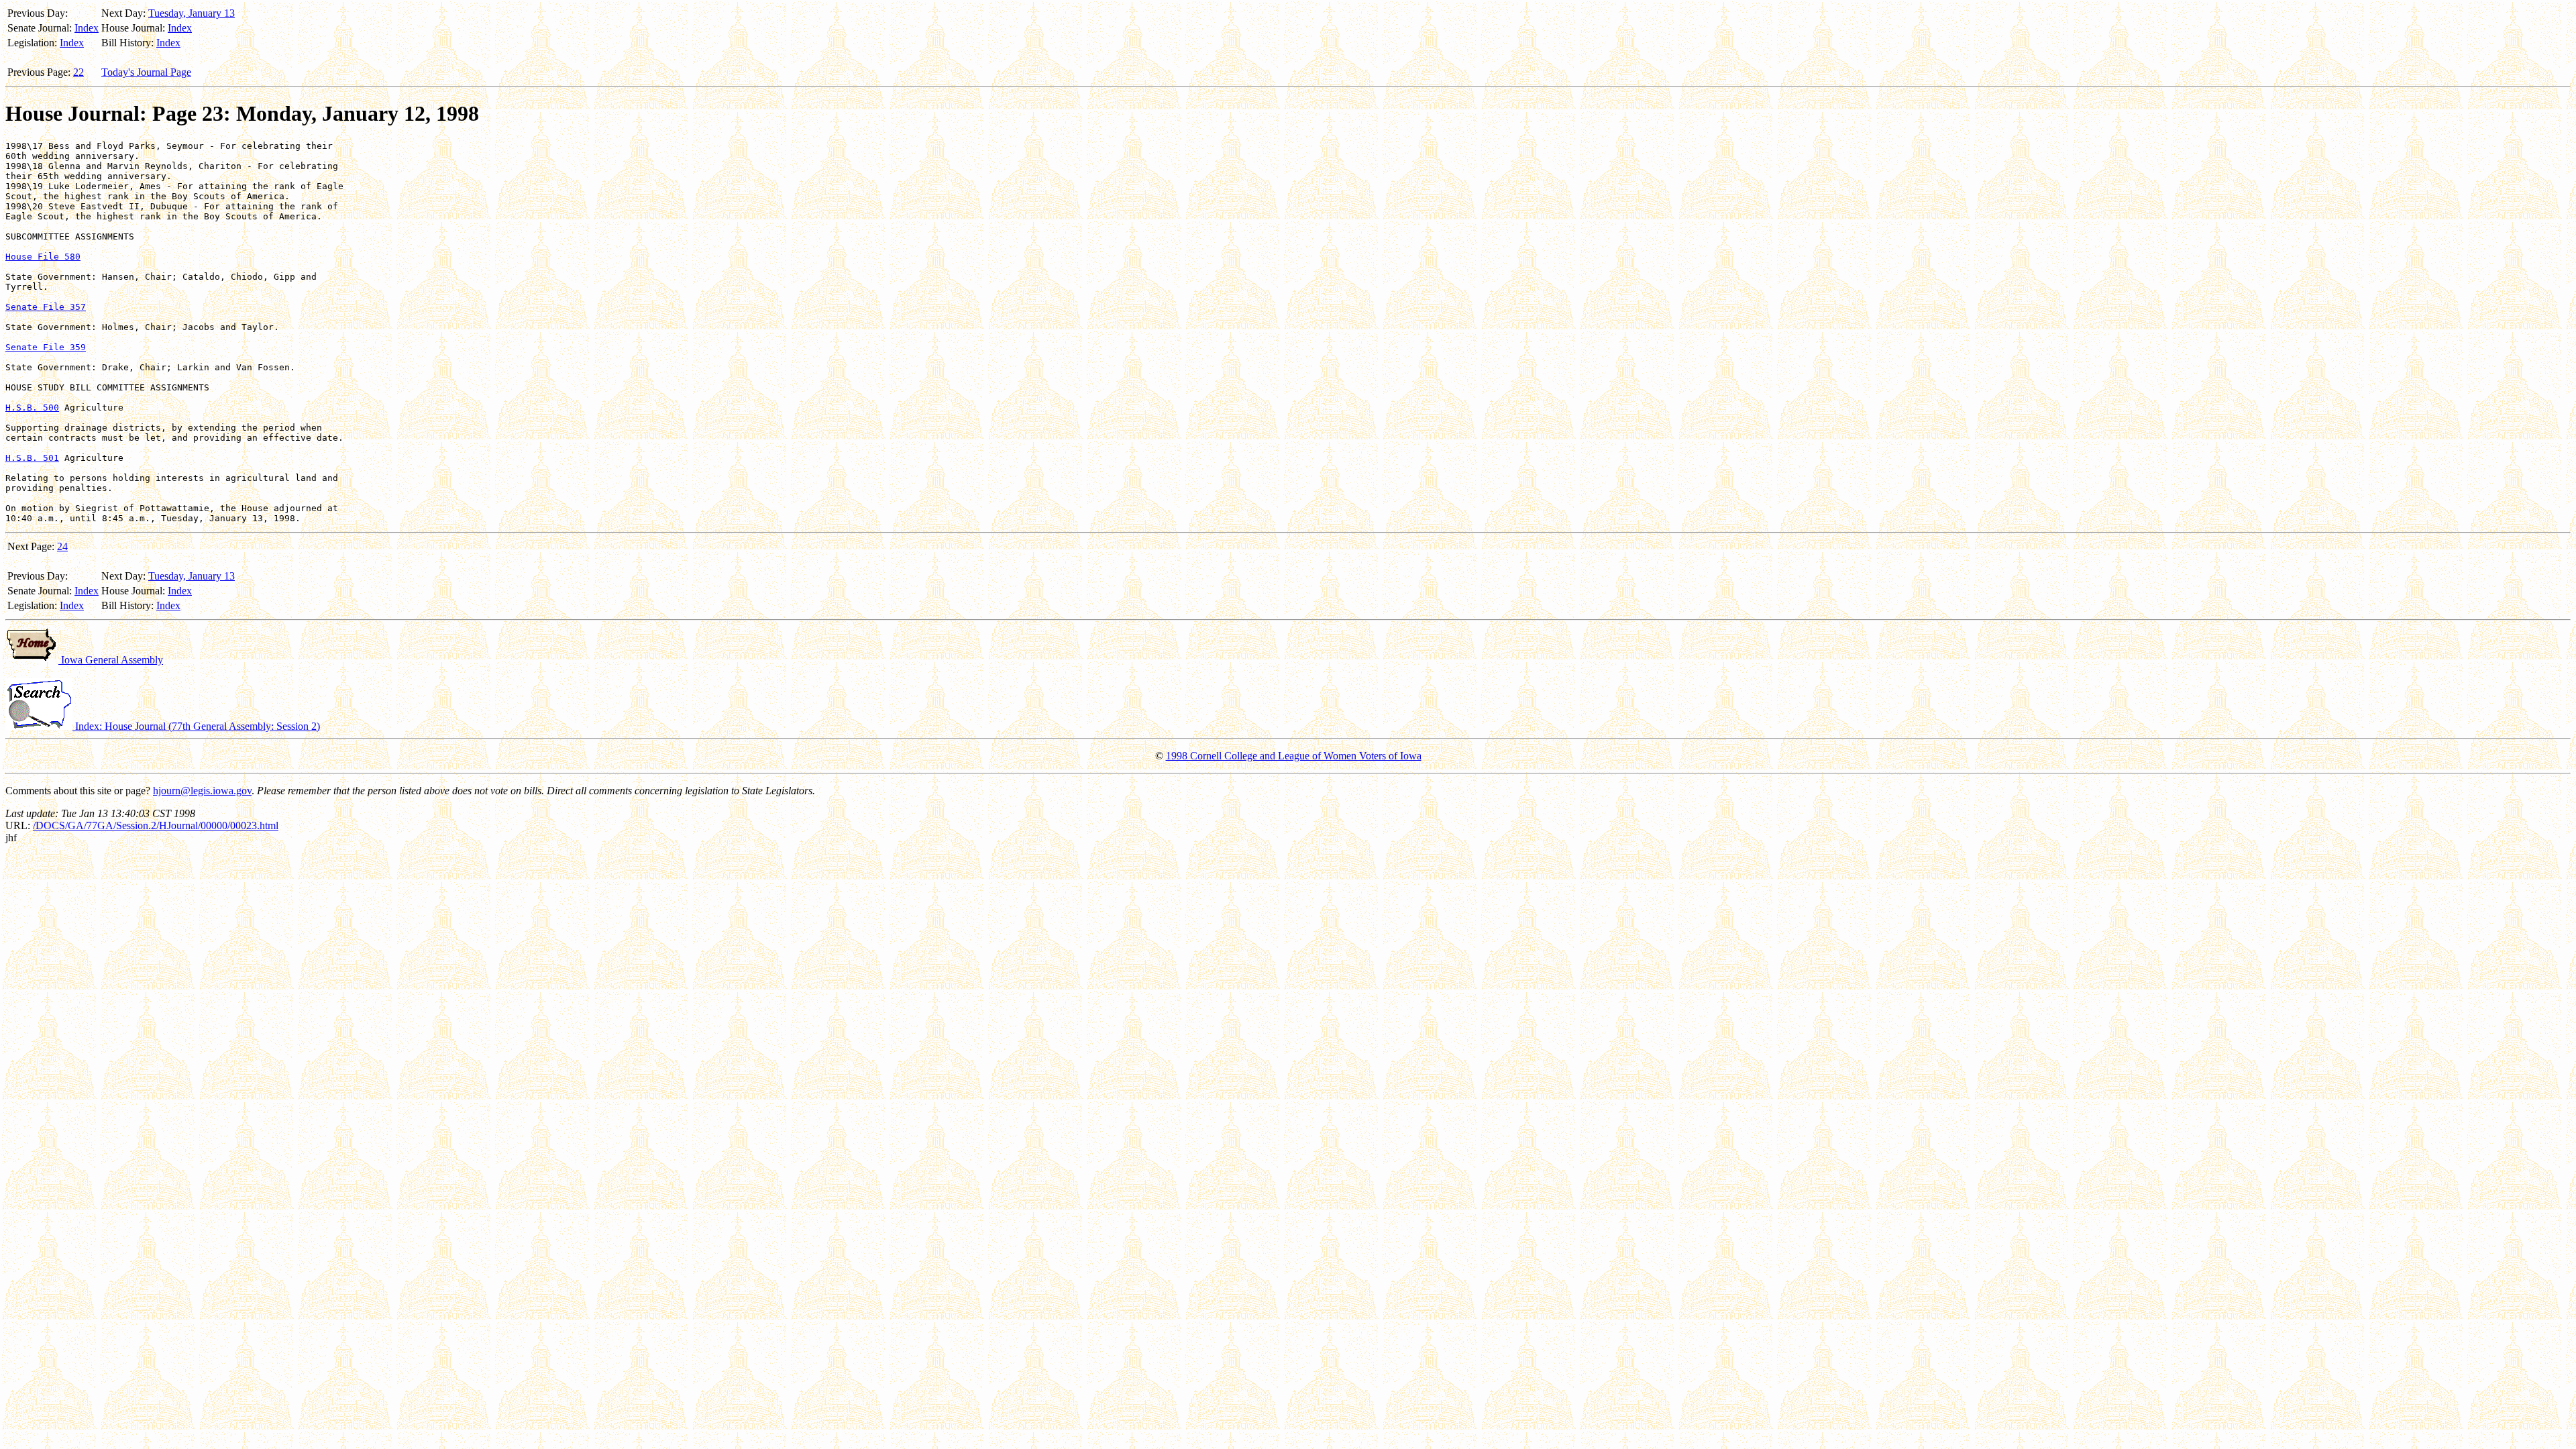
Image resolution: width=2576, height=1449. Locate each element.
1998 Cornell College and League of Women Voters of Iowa (1294, 756)
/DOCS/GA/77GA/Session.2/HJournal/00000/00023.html (156, 825)
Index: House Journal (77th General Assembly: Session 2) (196, 726)
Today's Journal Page (146, 72)
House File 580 (43, 257)
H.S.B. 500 (32, 408)
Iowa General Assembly (111, 660)
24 (62, 546)
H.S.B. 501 (32, 458)
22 (78, 72)
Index (87, 28)
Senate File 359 (46, 347)
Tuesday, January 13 (192, 13)
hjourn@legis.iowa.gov (202, 791)
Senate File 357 (46, 307)
